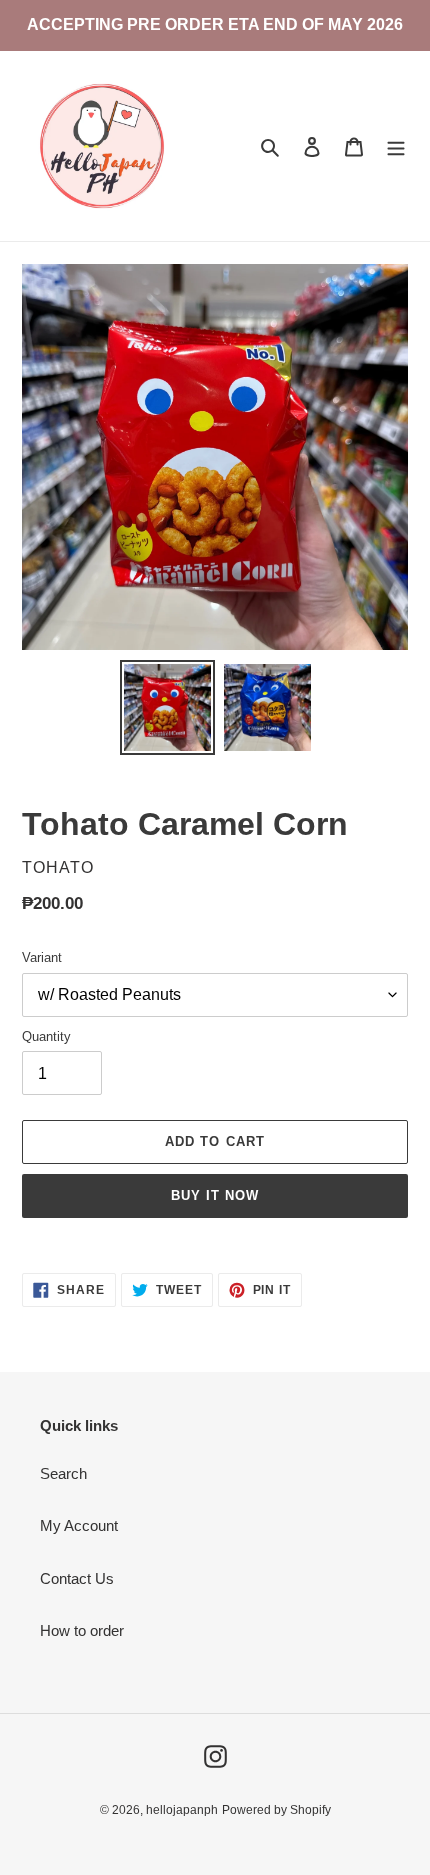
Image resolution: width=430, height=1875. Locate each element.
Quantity (46, 1036)
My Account (79, 1525)
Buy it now (215, 1195)
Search (63, 1473)
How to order (82, 1630)
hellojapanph (182, 1810)
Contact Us (77, 1578)
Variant (42, 957)
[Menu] (396, 146)
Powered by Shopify (276, 1810)
